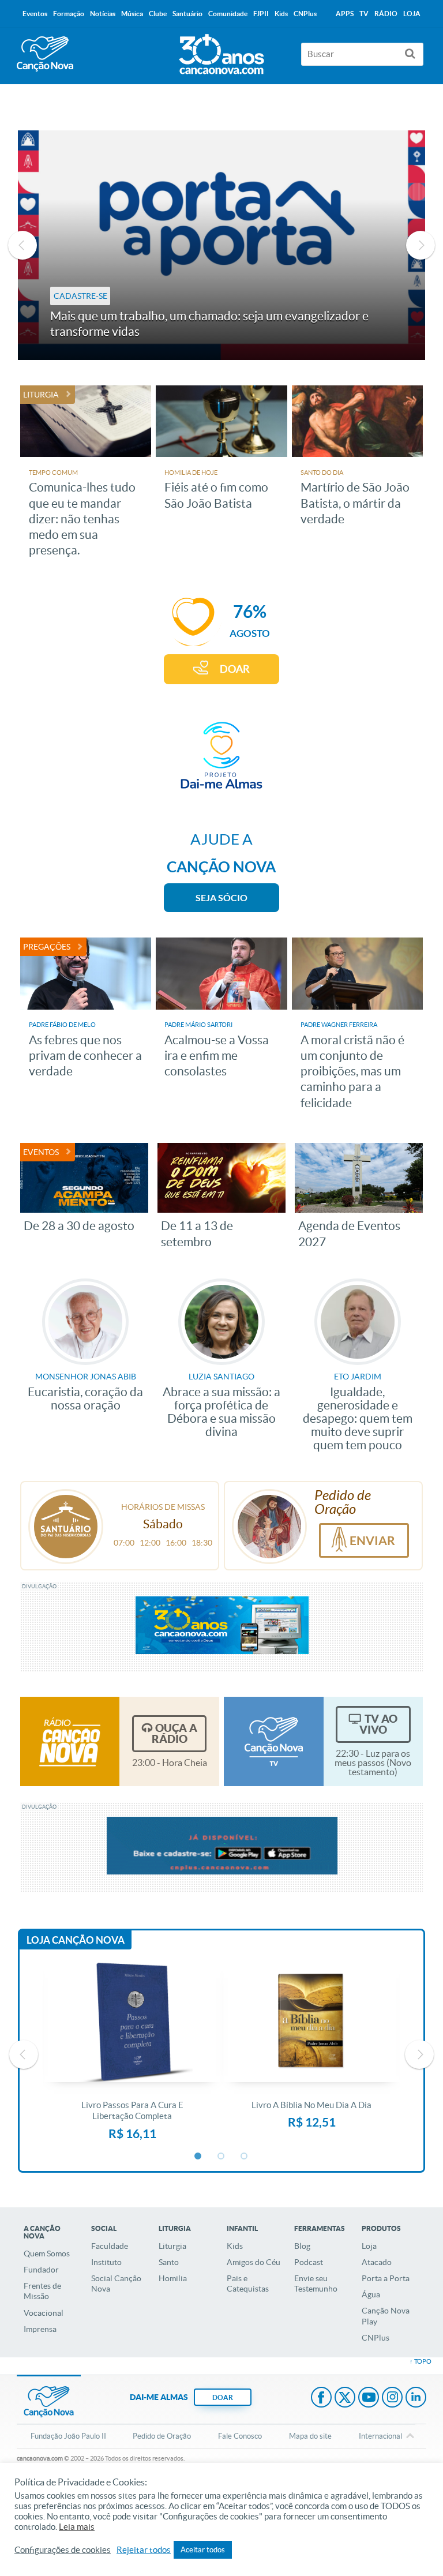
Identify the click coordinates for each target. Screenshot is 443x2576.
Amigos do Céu (254, 2262)
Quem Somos (47, 2253)
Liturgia (172, 2246)
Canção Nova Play (386, 2316)
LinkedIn (416, 2398)
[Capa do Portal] (221, 51)
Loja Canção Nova (76, 1940)
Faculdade (110, 2246)
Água (371, 2294)
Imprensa (40, 2329)
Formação (69, 14)
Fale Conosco (240, 2436)
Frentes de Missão (42, 2291)
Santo (169, 2262)
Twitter (345, 2398)
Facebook (321, 2398)
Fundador (41, 2270)
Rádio (386, 14)
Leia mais (77, 2527)
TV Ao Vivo (378, 1724)
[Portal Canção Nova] (45, 54)
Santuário (187, 14)
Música (132, 14)
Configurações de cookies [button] (63, 2550)
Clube (158, 14)
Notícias (103, 14)
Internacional (380, 2436)
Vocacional (44, 2313)
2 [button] (221, 2157)
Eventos (35, 14)
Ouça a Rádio (174, 1733)
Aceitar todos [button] (203, 2550)
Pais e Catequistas (248, 2283)
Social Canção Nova (116, 2283)
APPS (345, 14)
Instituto (106, 2262)
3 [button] (245, 2157)
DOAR (235, 669)
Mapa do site (310, 2436)
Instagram (392, 2398)
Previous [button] (22, 245)
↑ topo (421, 2361)
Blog (302, 2246)
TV (364, 14)
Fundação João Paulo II (68, 2436)
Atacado (377, 2262)
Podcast (309, 2262)
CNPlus (376, 2338)
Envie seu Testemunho (316, 2283)
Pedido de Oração (162, 2436)
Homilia (173, 2278)
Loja (369, 2246)
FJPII (261, 14)
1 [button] (198, 2157)
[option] (222, 245)
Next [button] (421, 245)
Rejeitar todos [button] (144, 2550)
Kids (235, 2246)
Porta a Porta (386, 2278)
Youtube (369, 2398)
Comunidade (228, 14)
